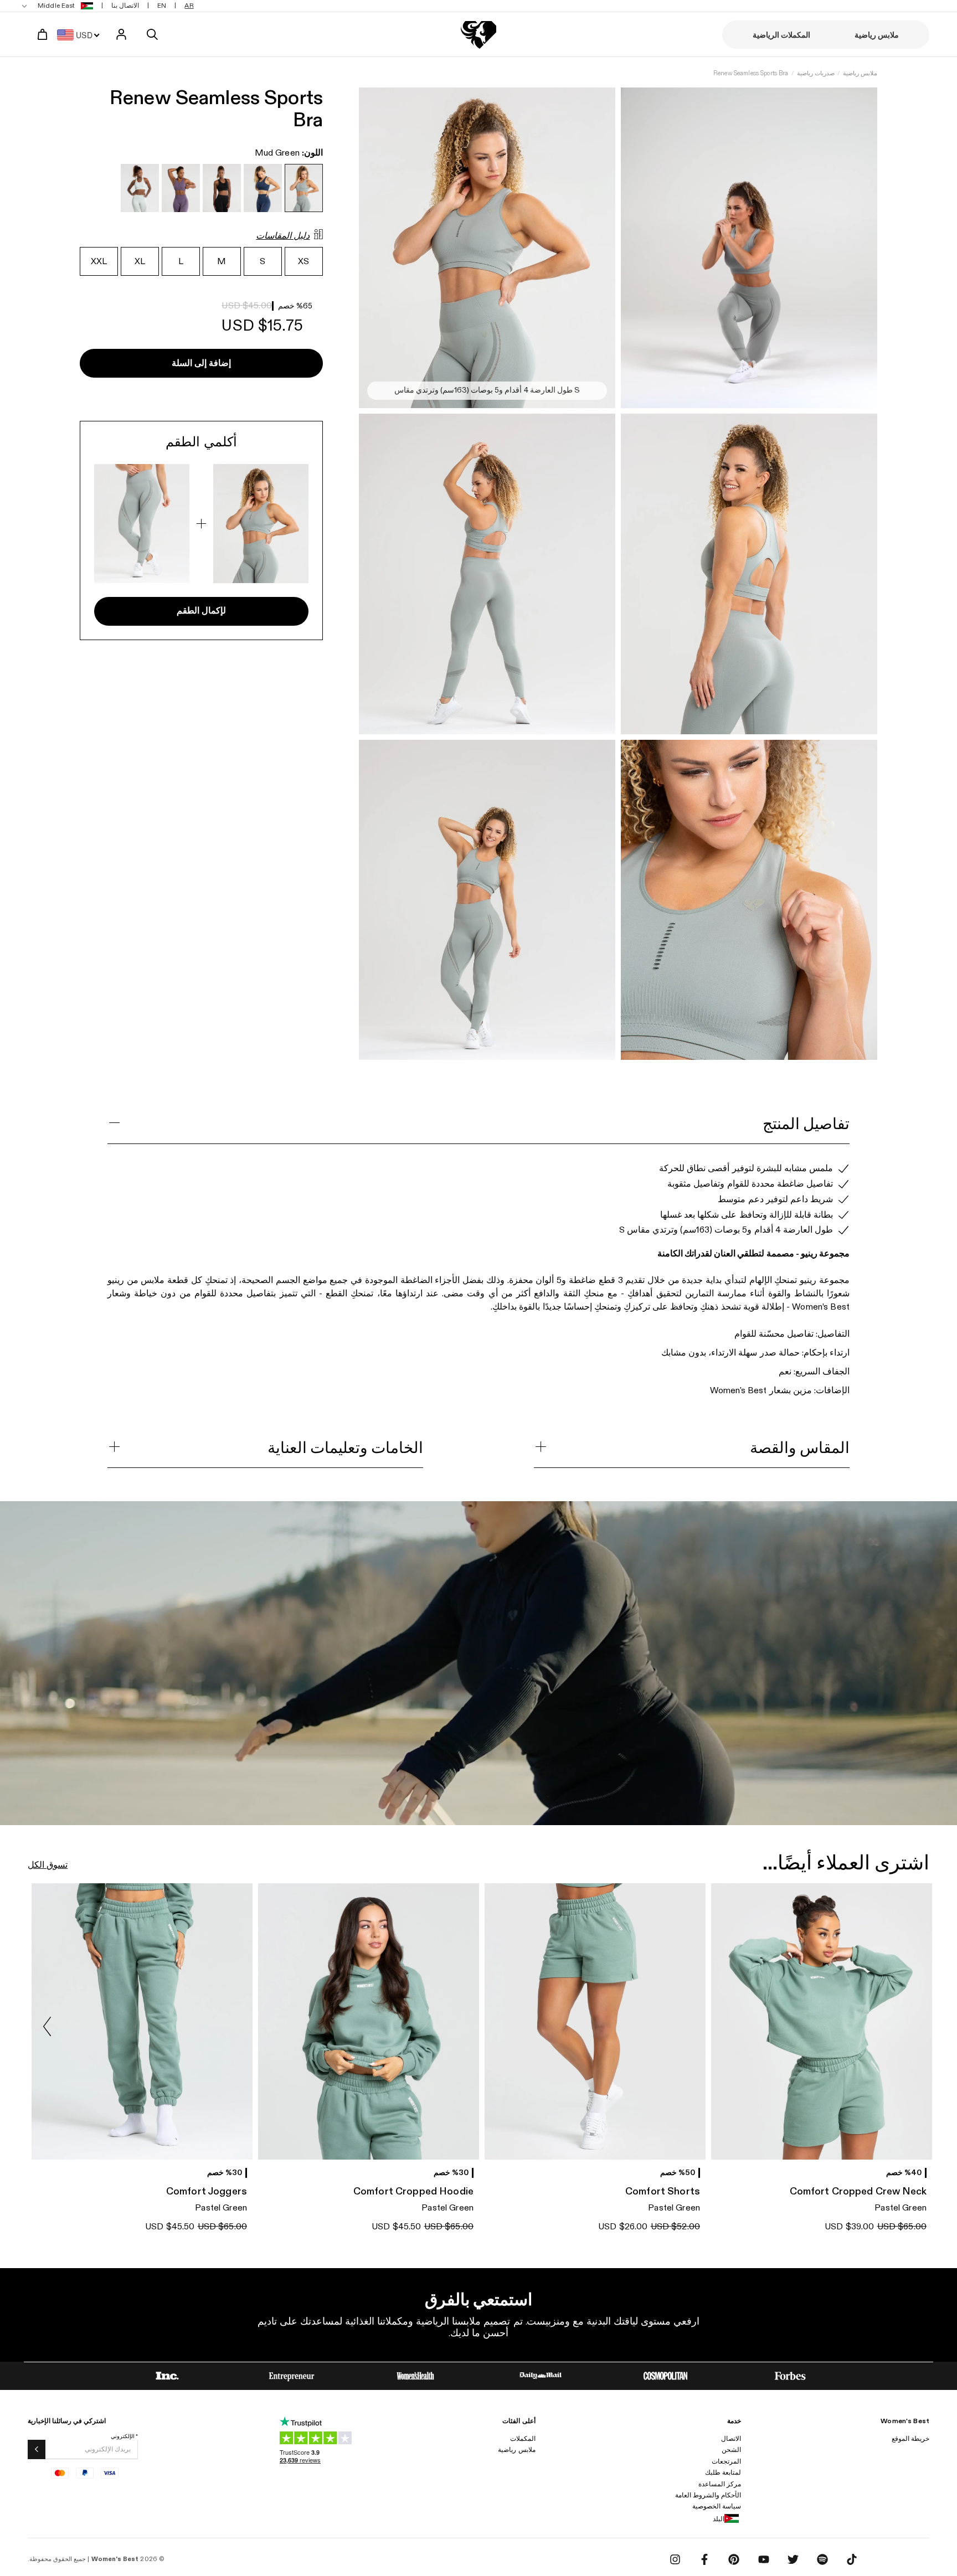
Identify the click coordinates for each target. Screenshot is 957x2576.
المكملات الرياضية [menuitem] (781, 35)
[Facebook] (704, 2559)
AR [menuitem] (189, 6)
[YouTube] (764, 2559)
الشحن (731, 2450)
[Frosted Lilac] (181, 188)
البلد (719, 2519)
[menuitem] (58, 6)
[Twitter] (793, 2559)
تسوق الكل (48, 1865)
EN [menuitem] (162, 6)
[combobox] (81, 34)
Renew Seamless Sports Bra (751, 73)
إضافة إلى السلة (201, 364)
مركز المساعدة (720, 2484)
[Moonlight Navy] (263, 188)
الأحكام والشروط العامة (708, 2495)
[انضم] (37, 2449)
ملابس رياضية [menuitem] (877, 35)
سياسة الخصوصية (717, 2506)
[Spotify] (822, 2559)
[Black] (222, 188)
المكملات (523, 2439)
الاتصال (731, 2439)
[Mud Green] (304, 188)
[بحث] (152, 34)
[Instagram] (675, 2559)
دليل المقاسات (283, 236)
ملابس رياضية (860, 73)
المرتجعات (726, 2461)
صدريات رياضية (816, 73)
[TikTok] (852, 2559)
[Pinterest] (734, 2559)
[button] (47, 2027)
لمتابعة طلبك (723, 2472)
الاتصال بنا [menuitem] (125, 6)
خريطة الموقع (910, 2439)
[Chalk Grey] (140, 188)
